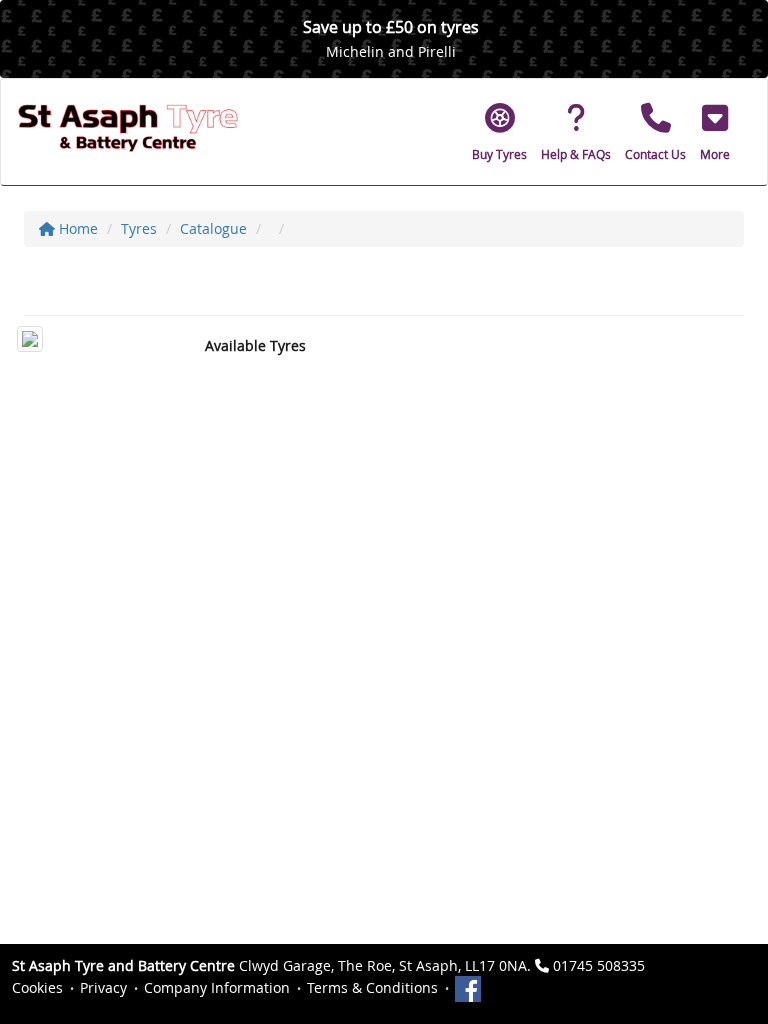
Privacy (103, 987)
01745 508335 (599, 965)
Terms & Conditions (372, 987)
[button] (715, 132)
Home (76, 228)
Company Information (217, 987)
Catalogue (213, 228)
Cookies (37, 987)
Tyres (139, 228)
